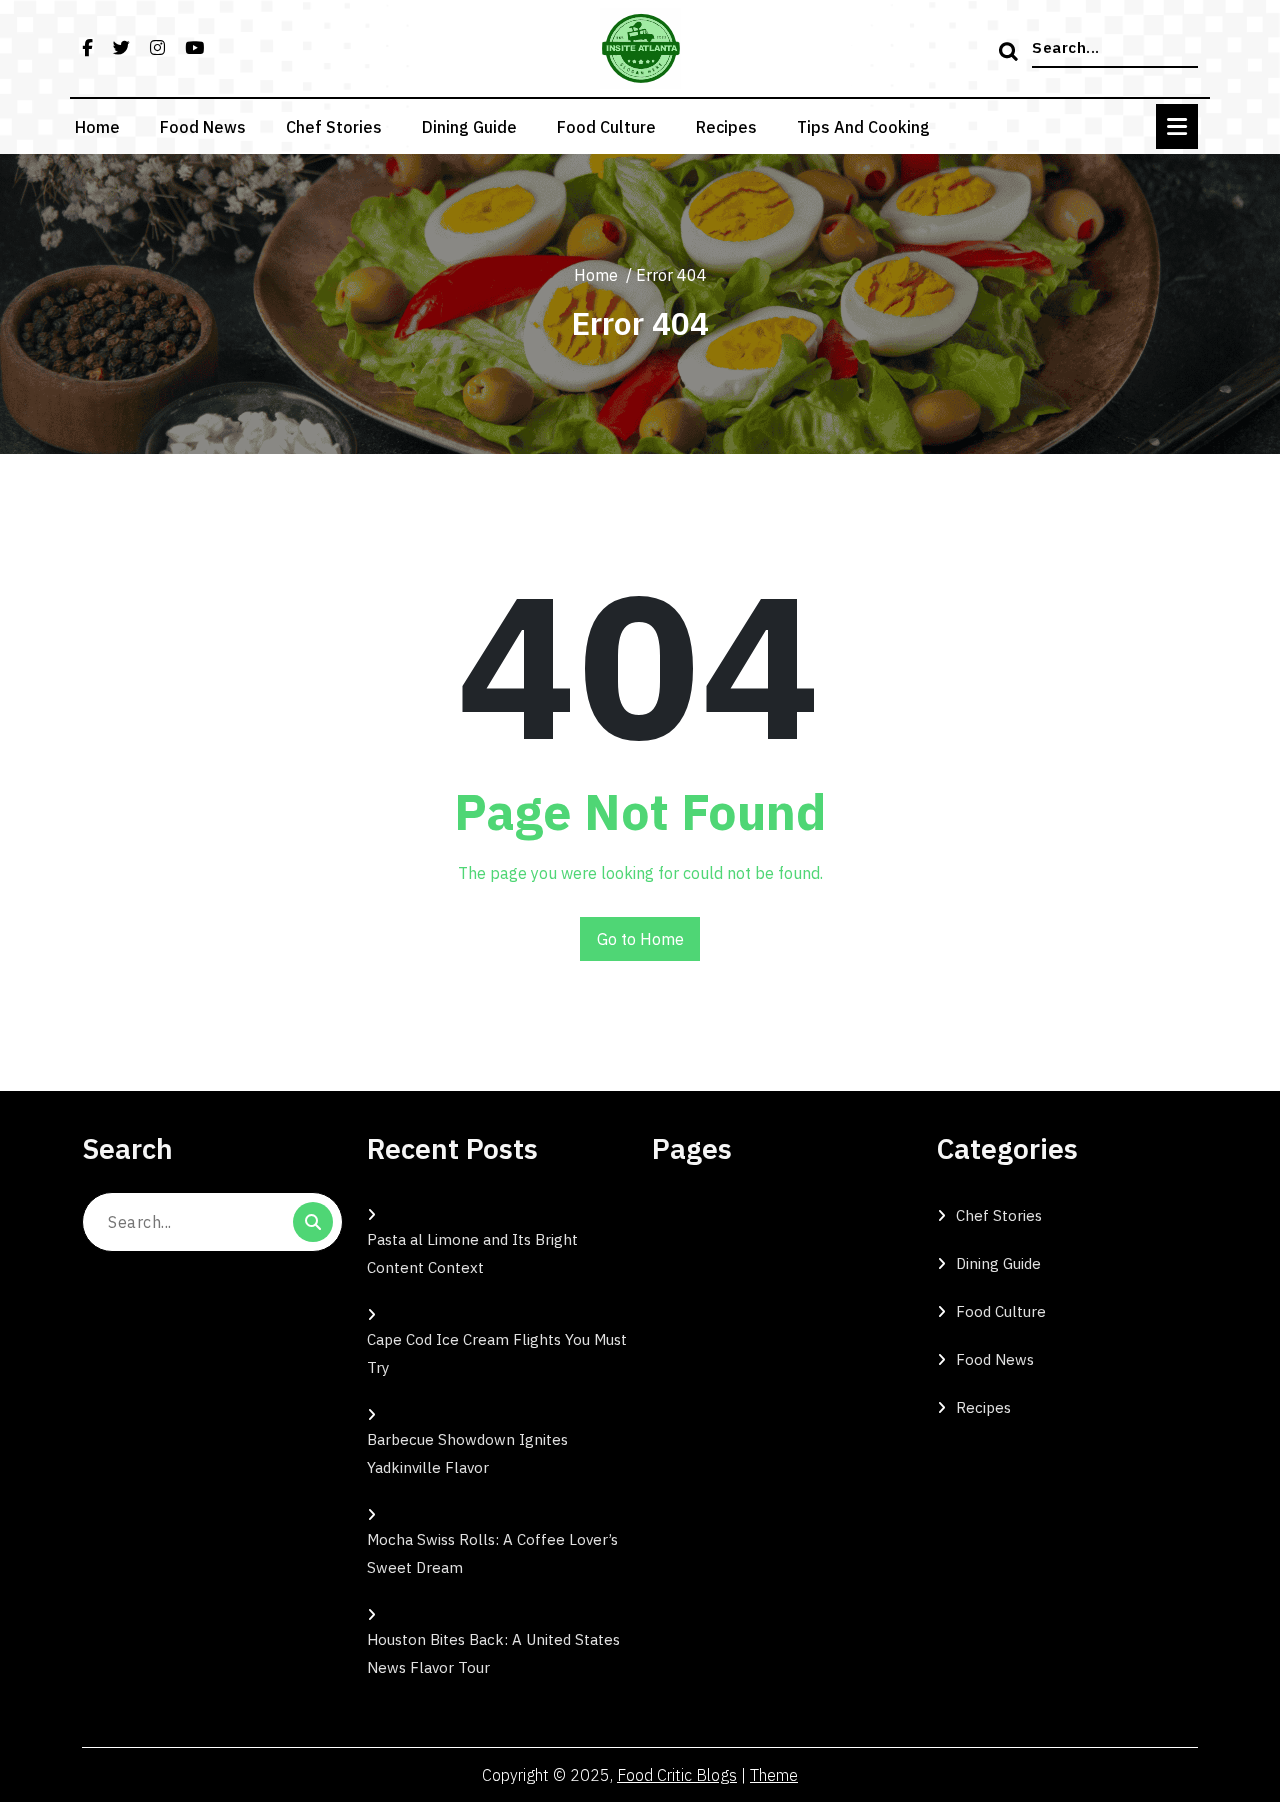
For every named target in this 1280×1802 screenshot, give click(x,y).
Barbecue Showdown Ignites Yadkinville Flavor (467, 1453)
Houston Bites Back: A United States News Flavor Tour (493, 1653)
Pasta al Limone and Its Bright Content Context (472, 1253)
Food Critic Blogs (677, 1775)
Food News (203, 127)
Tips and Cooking (863, 127)
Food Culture (606, 127)
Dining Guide (469, 127)
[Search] (1011, 53)
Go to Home (640, 939)
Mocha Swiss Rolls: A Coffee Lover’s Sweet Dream (492, 1553)
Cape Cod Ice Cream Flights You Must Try (497, 1353)
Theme (774, 1775)
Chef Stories (334, 127)
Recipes (726, 127)
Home (97, 127)
